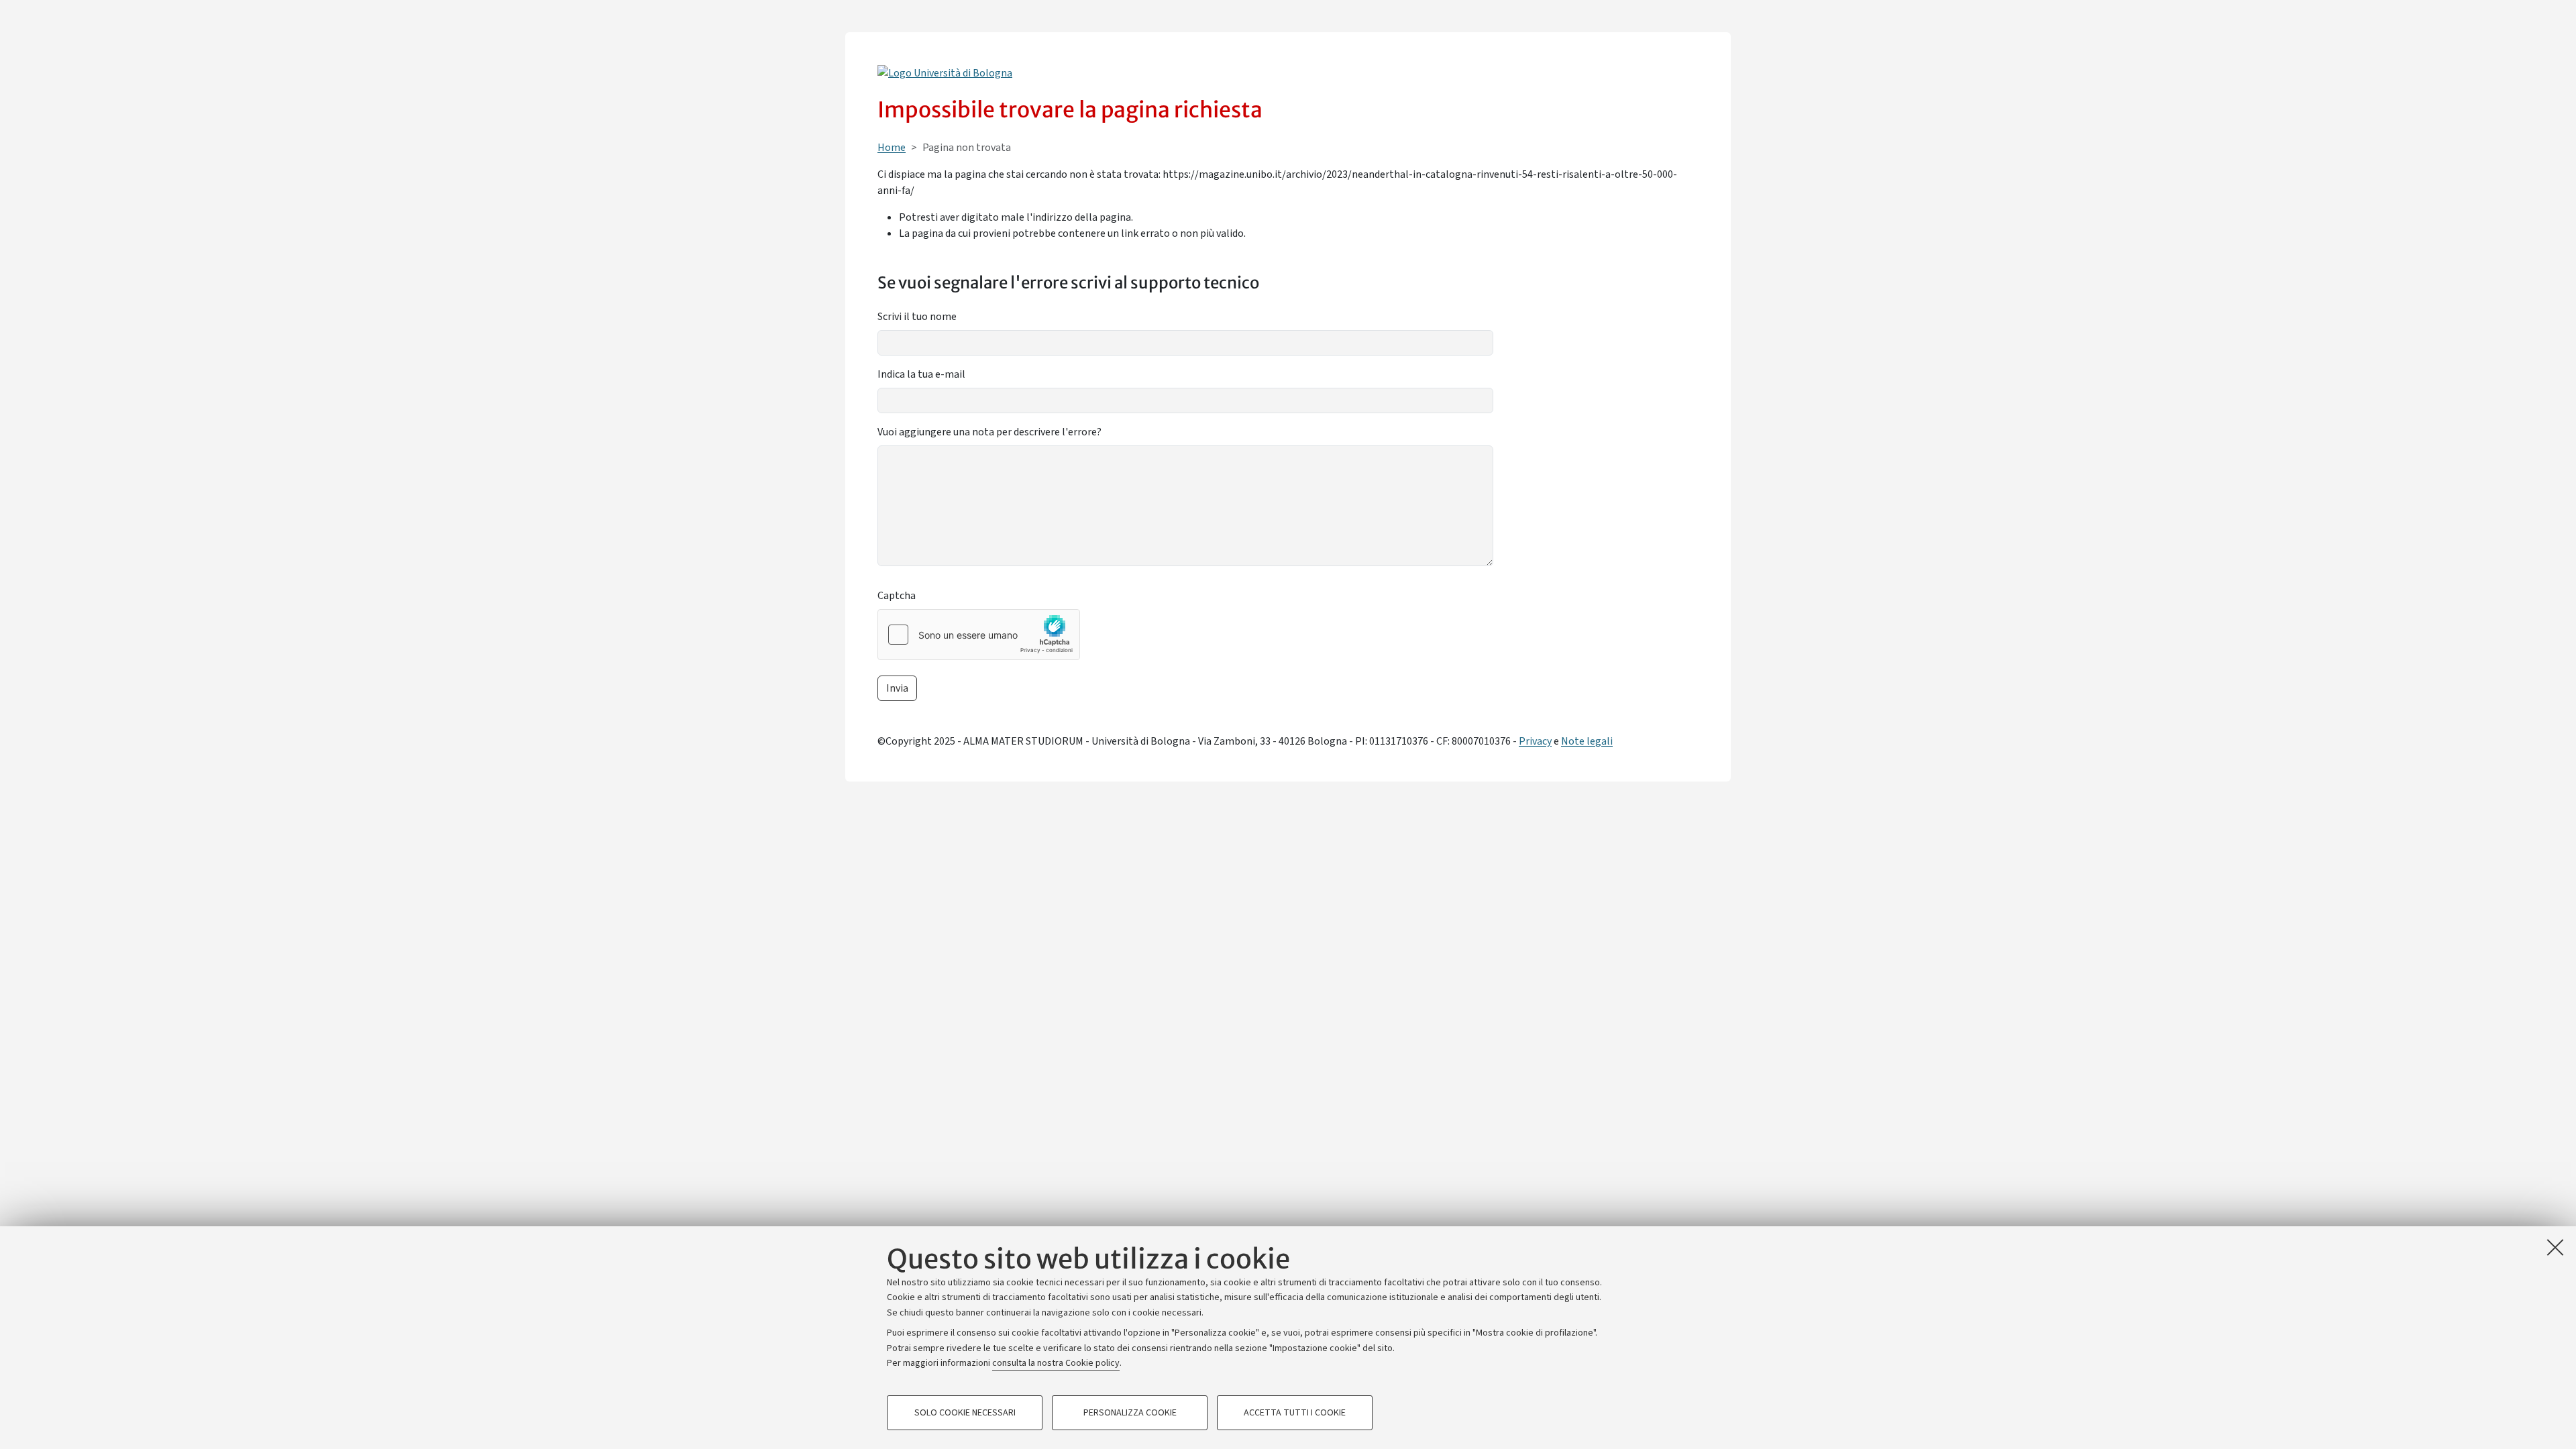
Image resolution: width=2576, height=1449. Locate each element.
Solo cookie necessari (965, 1413)
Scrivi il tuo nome (917, 317)
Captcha (897, 596)
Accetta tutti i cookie (1295, 1413)
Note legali (1587, 741)
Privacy (1535, 741)
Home (892, 148)
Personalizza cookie (1130, 1413)
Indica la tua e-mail (921, 374)
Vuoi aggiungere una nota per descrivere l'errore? (989, 432)
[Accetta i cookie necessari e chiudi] (2555, 1247)
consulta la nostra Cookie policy (1056, 1363)
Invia (897, 688)
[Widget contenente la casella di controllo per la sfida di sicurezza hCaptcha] (979, 635)
